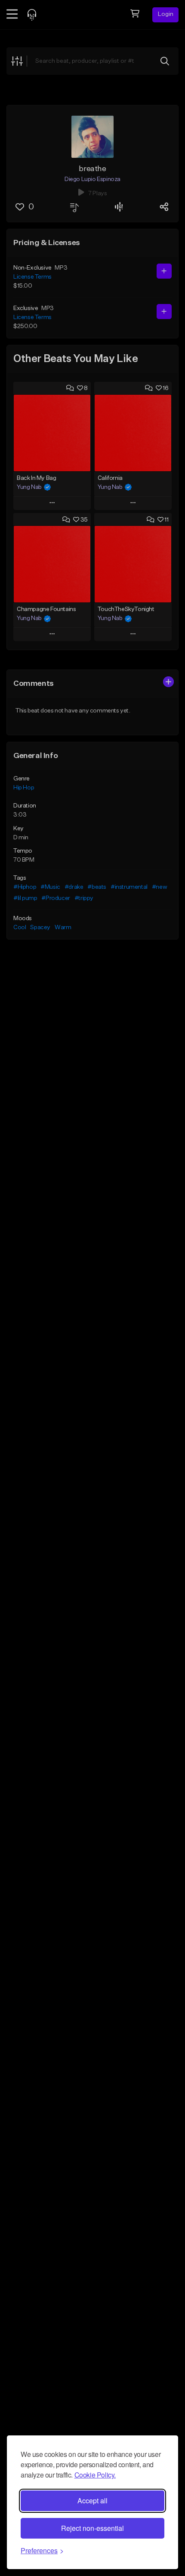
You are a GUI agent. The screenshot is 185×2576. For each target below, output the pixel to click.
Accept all (92, 2501)
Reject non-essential (92, 2528)
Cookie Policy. (95, 2475)
